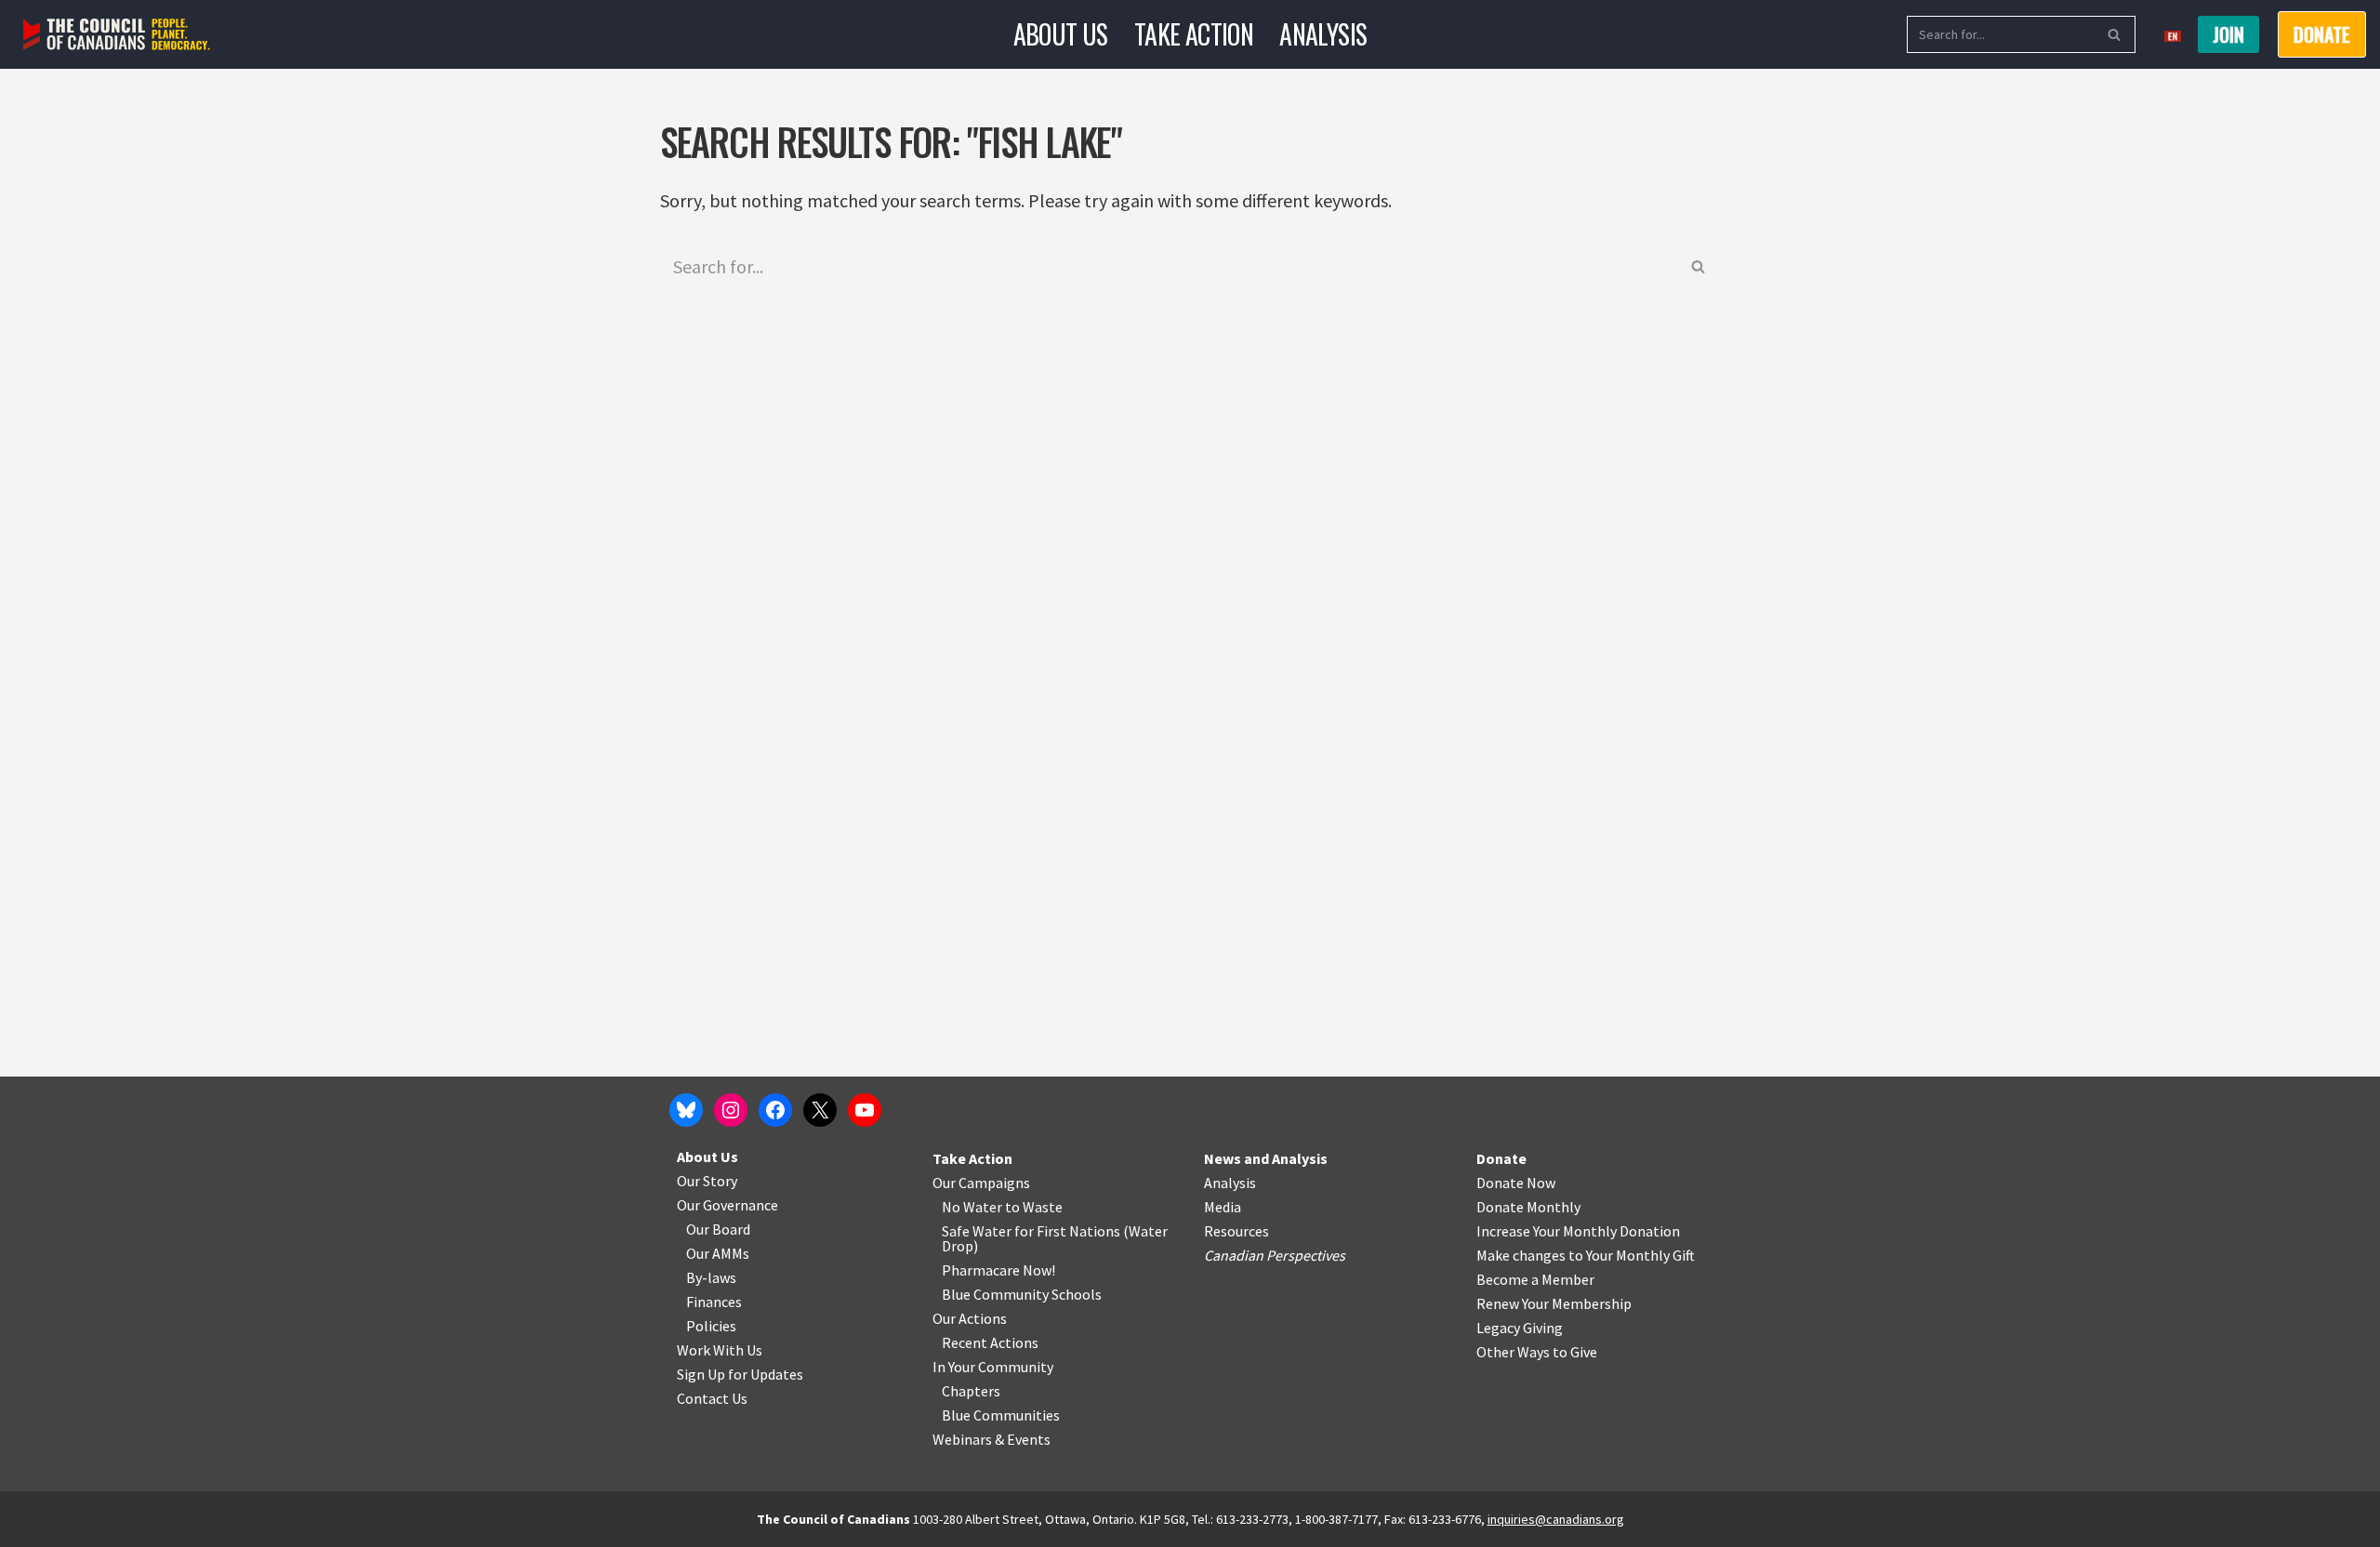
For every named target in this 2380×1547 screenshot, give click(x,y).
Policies (711, 1326)
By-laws (711, 1277)
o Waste (1037, 1207)
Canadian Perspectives (1275, 1255)
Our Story (707, 1181)
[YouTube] (865, 1110)
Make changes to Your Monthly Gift (1586, 1255)
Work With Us (720, 1350)
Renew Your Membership (1554, 1303)
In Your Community (993, 1367)
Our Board (718, 1229)
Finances (714, 1302)
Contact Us (712, 1398)
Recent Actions (990, 1342)
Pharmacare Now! (998, 1270)
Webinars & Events (992, 1439)
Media (1223, 1207)
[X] (820, 1110)
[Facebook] (775, 1110)
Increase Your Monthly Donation (1578, 1231)
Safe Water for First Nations (1031, 1231)
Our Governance (727, 1205)
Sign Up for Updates (740, 1374)
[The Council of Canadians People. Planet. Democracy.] (117, 35)
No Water (973, 1207)
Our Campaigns (981, 1183)
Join (2228, 34)
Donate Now (1516, 1183)
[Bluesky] (686, 1110)
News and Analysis (1266, 1158)
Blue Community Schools (1022, 1294)
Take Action (1194, 34)
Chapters (971, 1391)
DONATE (2322, 34)
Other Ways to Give (1537, 1352)
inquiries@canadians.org (1556, 1519)
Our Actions (970, 1318)
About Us (1061, 34)
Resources (1236, 1231)
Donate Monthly (1528, 1207)
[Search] (2115, 34)
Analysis (1323, 34)
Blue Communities (1001, 1415)
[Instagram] (731, 1110)
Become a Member (1535, 1279)
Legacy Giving (1520, 1328)
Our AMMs (718, 1253)
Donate (1501, 1158)
